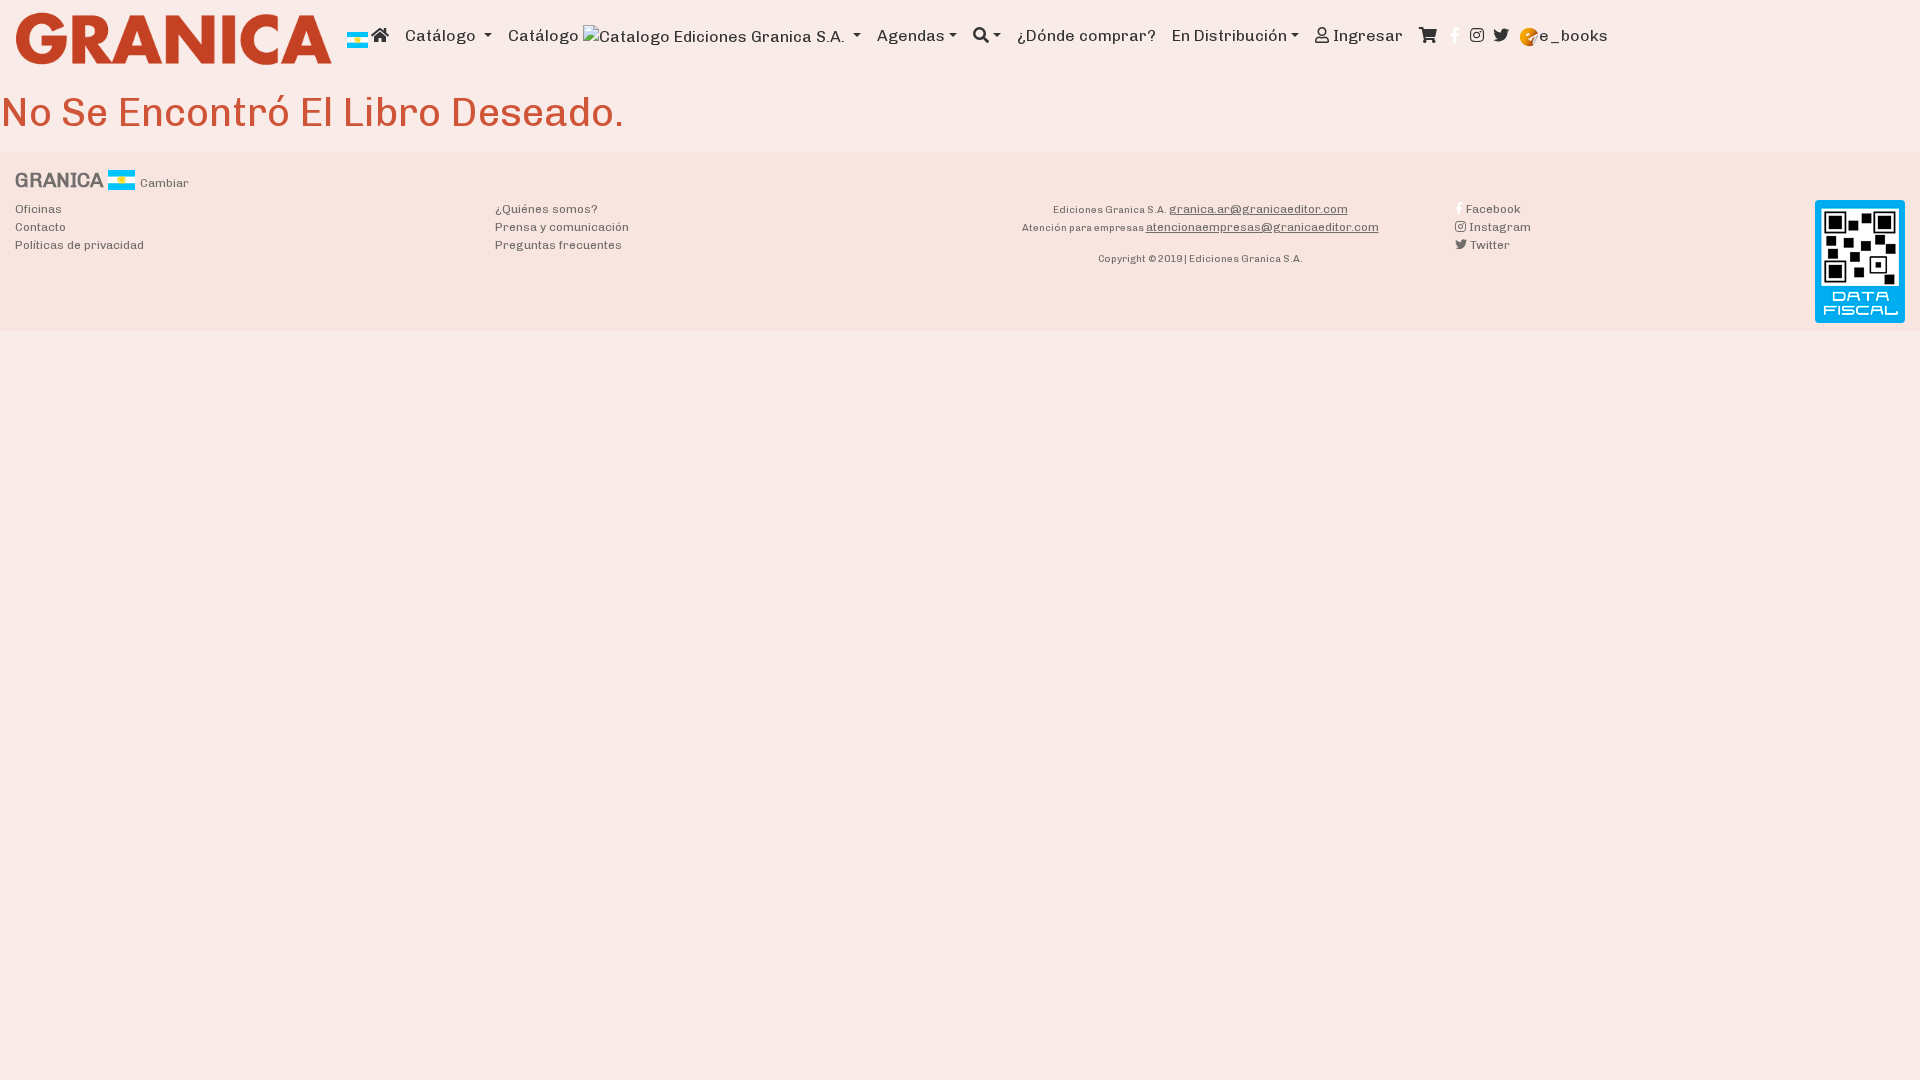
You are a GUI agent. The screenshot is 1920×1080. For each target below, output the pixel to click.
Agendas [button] (911, 35)
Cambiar (164, 183)
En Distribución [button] (1229, 35)
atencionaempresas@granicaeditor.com (1262, 227)
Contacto (40, 227)
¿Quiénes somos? (546, 209)
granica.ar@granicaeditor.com (1258, 209)
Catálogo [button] (442, 35)
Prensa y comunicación (562, 227)
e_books (1573, 35)
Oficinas (38, 209)
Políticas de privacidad (79, 245)
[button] (987, 36)
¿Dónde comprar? (1086, 35)
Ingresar (1366, 35)
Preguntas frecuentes (558, 245)
